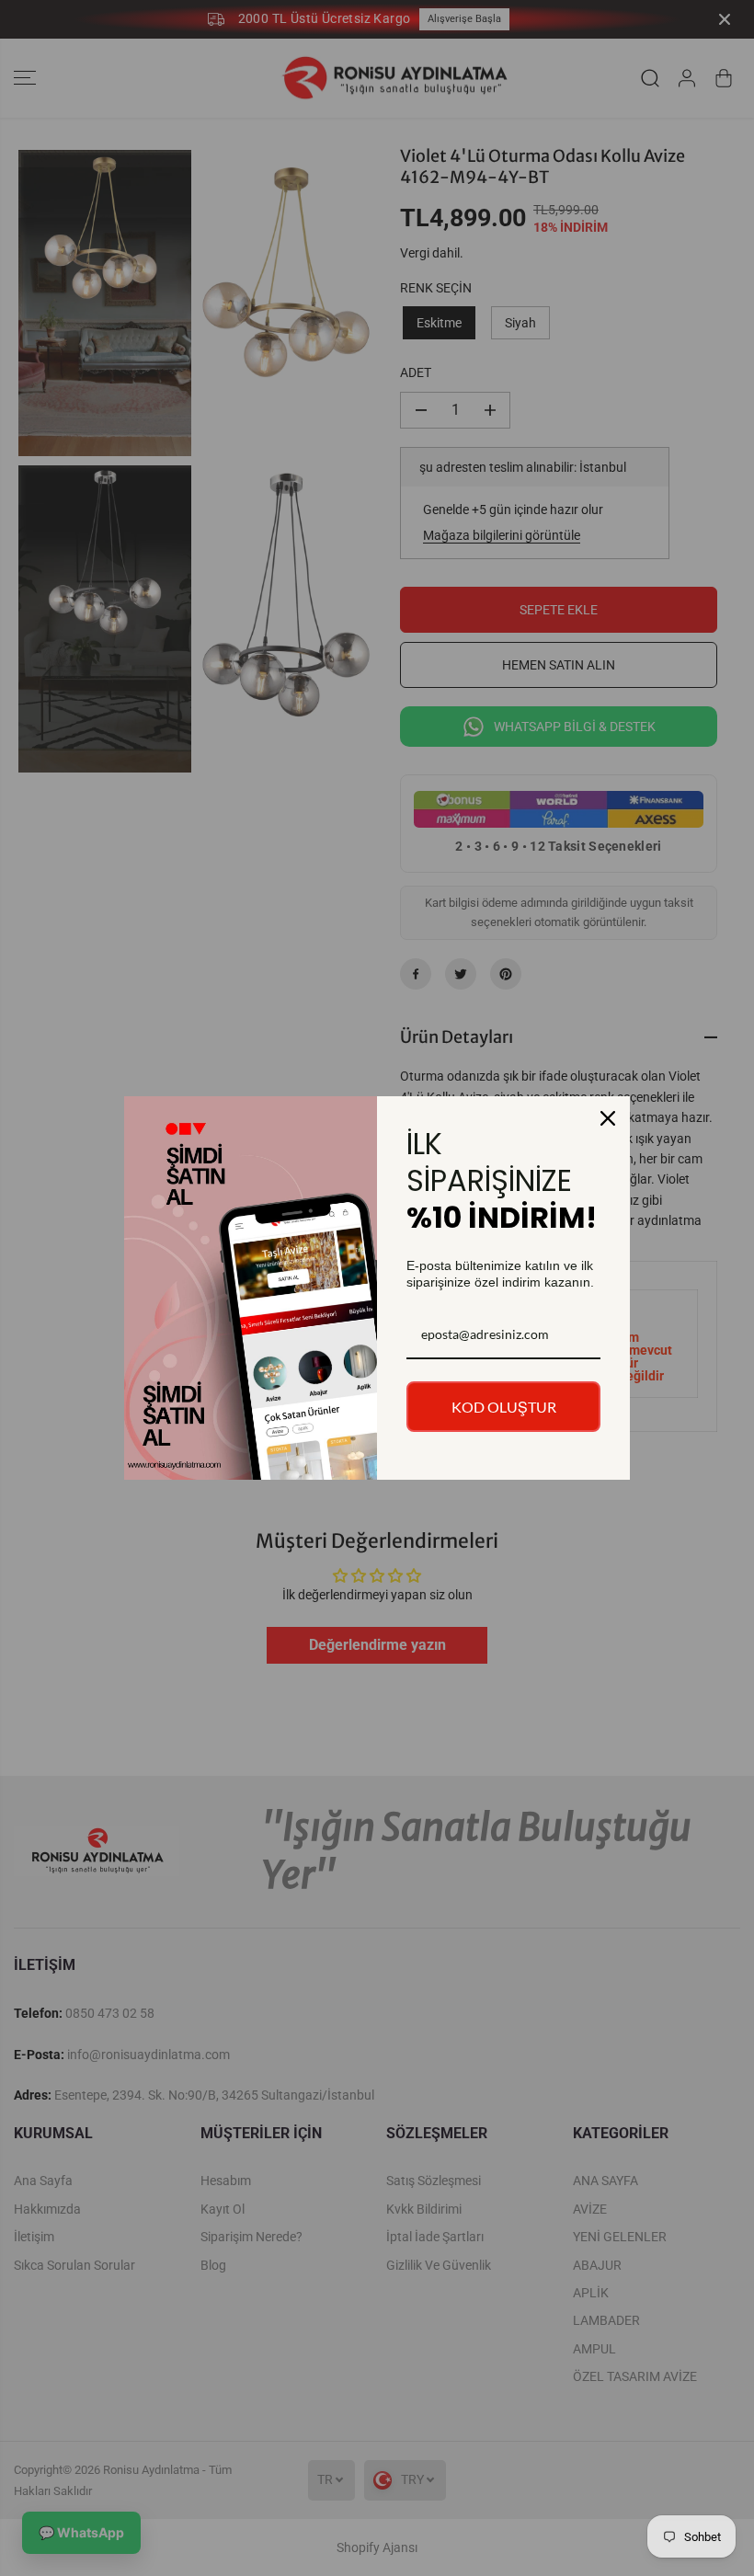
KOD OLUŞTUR (504, 1407)
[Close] (608, 1118)
